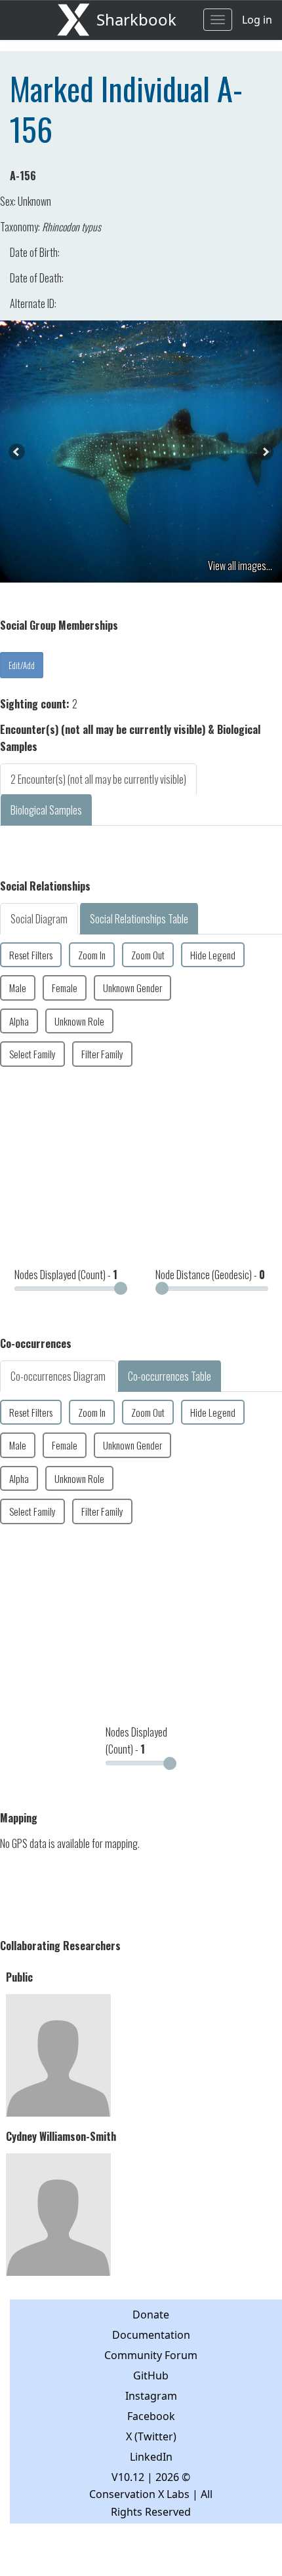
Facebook (151, 2416)
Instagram (151, 2396)
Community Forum (151, 2355)
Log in (257, 20)
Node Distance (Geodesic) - (210, 1275)
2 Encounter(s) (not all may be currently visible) (98, 779)
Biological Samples (46, 810)
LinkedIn (151, 2457)
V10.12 (128, 2477)
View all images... (240, 566)
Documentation (151, 2335)
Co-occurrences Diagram (58, 1376)
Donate (151, 2315)
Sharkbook (136, 19)
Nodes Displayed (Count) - (66, 1275)
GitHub (151, 2375)
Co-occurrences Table (170, 1376)
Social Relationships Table (139, 919)
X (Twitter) (151, 2436)
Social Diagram (39, 919)
